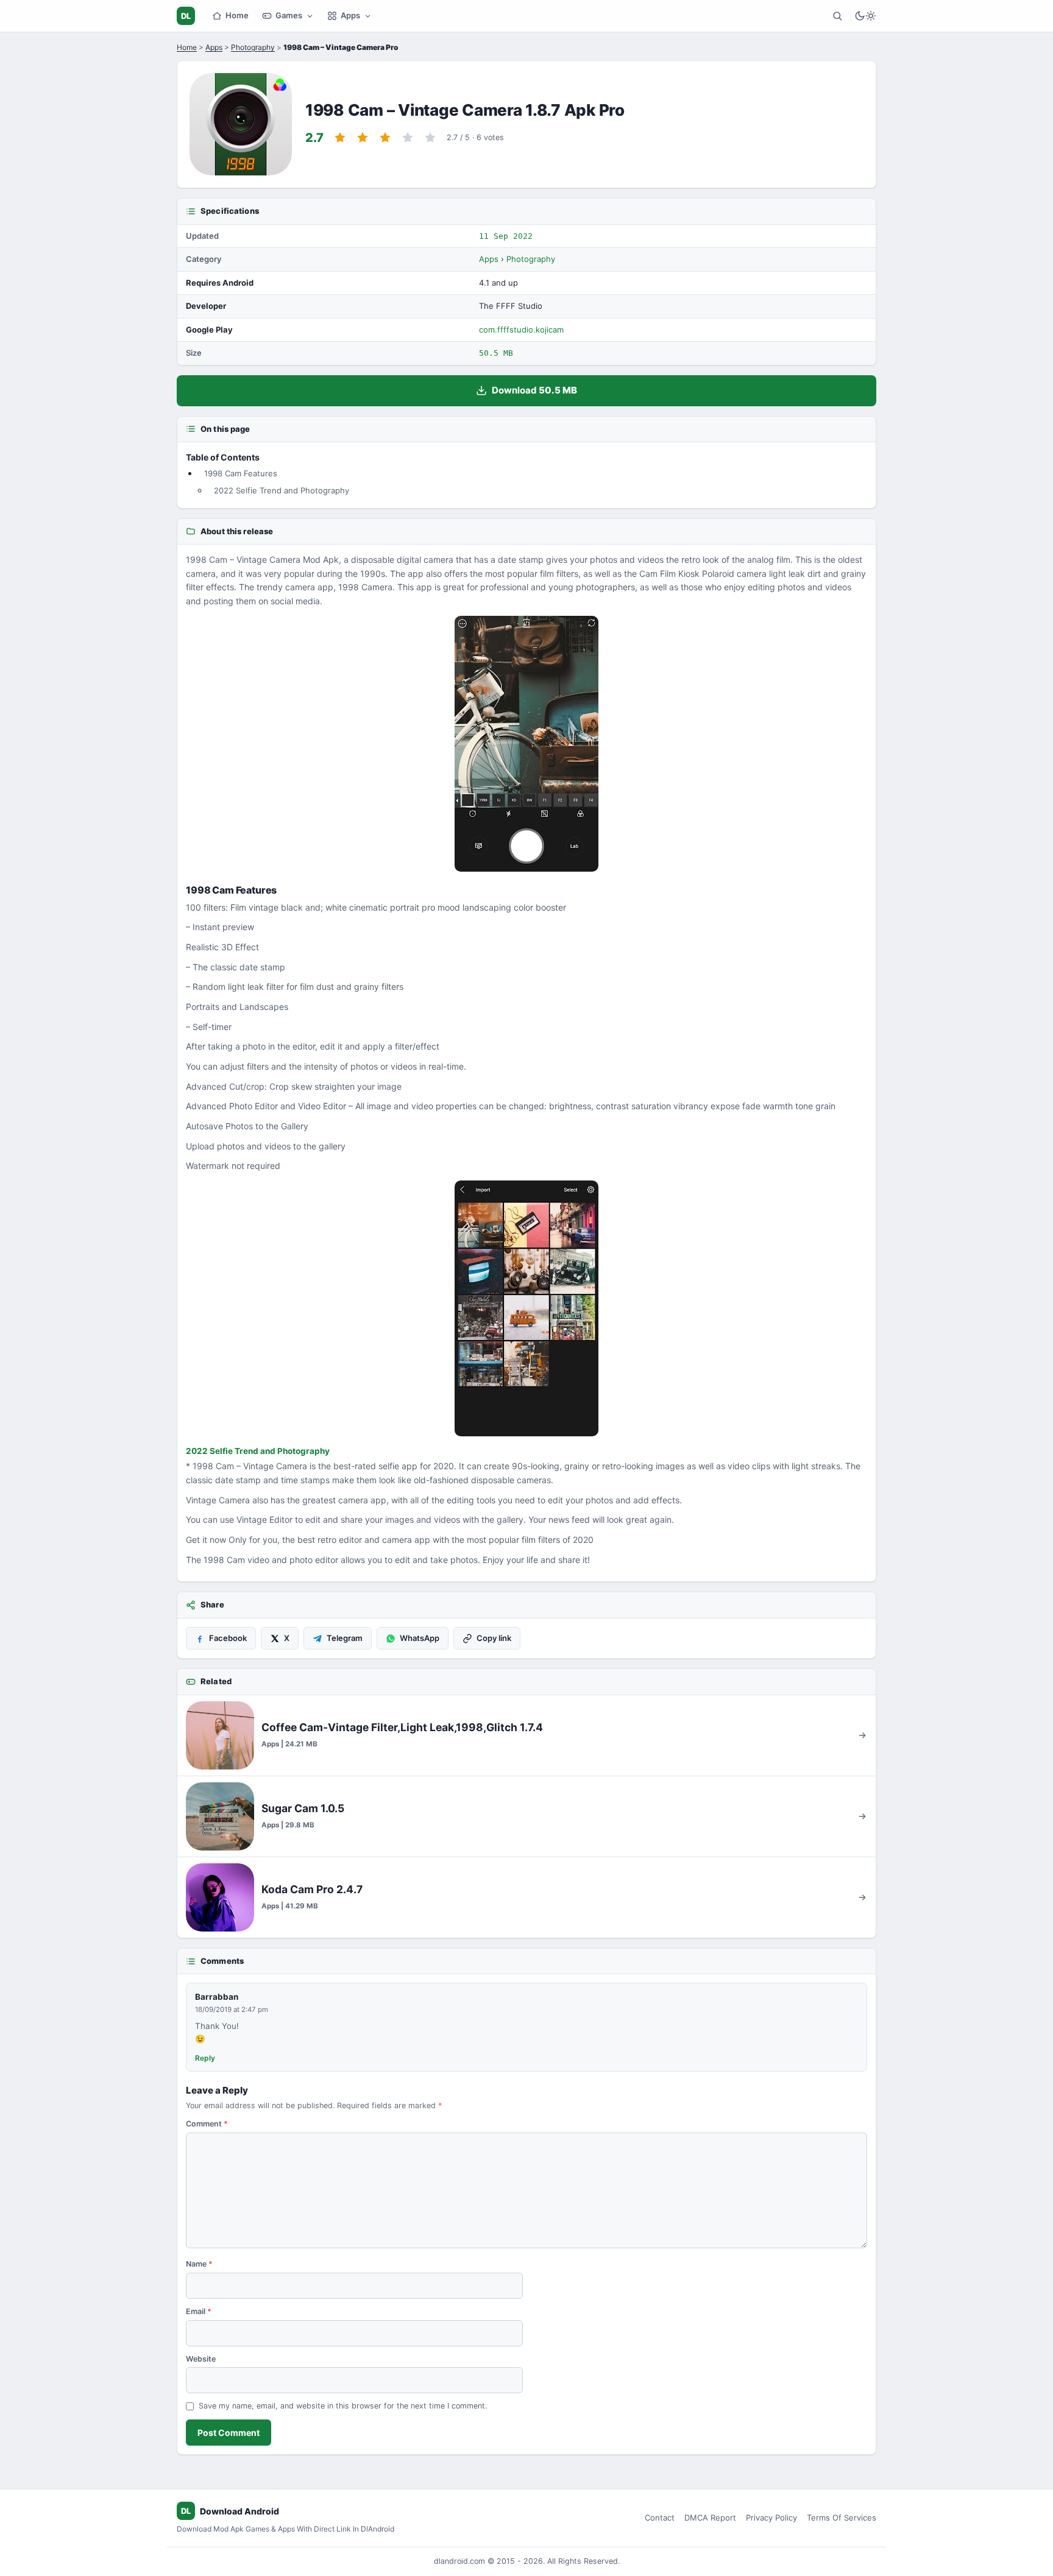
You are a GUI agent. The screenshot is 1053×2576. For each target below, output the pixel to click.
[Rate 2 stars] (363, 138)
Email (199, 2311)
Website (201, 2359)
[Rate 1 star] (340, 138)
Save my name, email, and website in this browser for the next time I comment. (343, 2406)
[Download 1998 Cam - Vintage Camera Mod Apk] (526, 1308)
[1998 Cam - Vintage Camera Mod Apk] (526, 744)
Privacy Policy (771, 2518)
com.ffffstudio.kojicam (521, 330)
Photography (253, 47)
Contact (660, 2518)
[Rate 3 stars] (385, 138)
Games (289, 15)
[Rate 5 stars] (430, 138)
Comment (207, 2124)
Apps (350, 15)
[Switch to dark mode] (865, 16)
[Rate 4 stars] (408, 138)
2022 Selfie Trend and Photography (282, 490)
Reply (205, 2058)
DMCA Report (710, 2518)
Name (199, 2264)
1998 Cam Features (241, 473)
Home (237, 15)
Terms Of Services (842, 2518)
